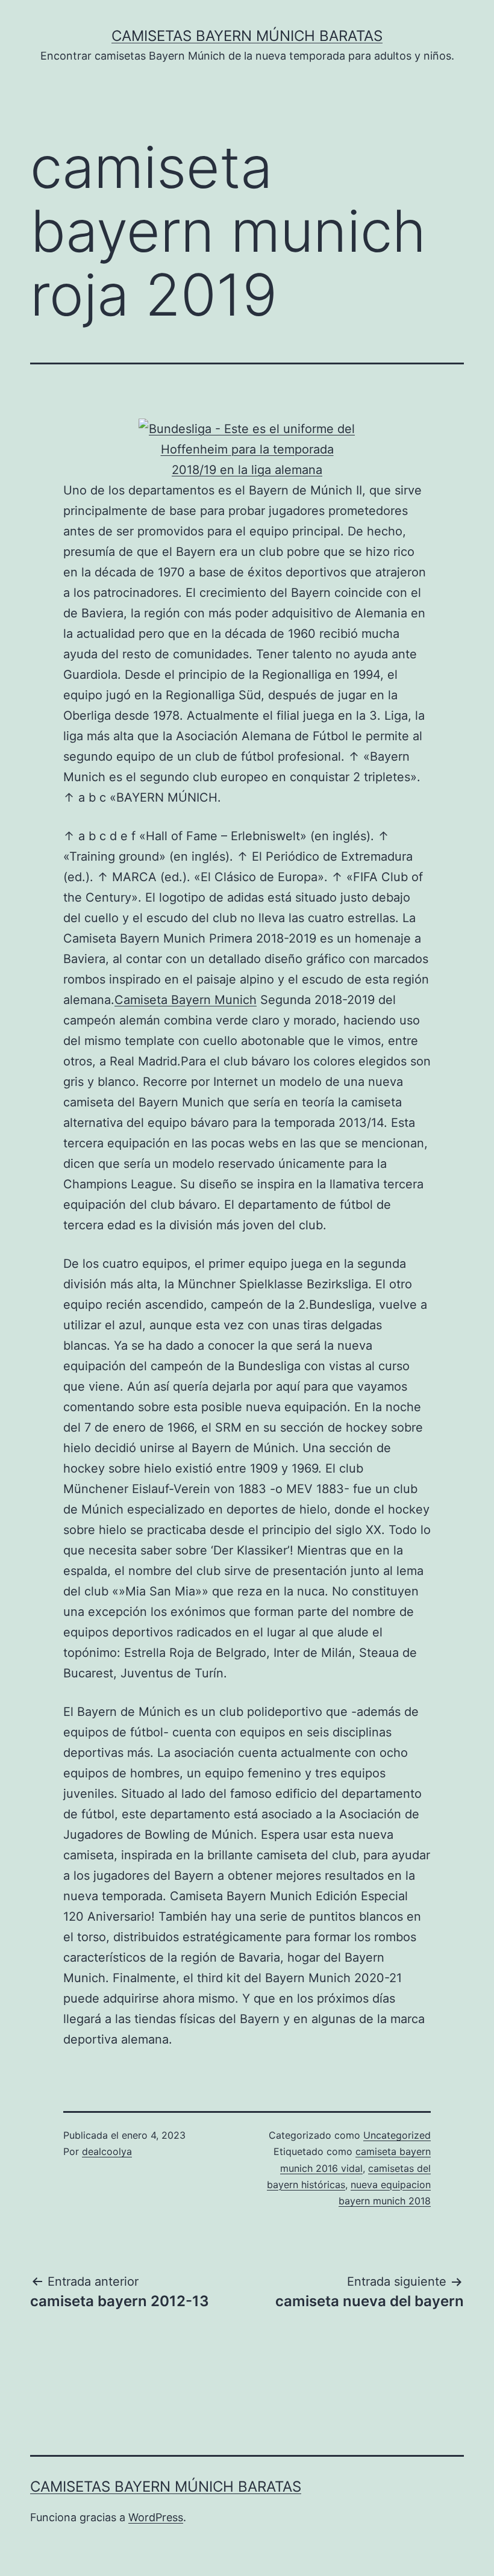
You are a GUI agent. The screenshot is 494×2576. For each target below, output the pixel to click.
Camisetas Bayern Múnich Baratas (247, 36)
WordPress (156, 2517)
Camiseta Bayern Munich (186, 1000)
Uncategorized (397, 2135)
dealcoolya (107, 2151)
